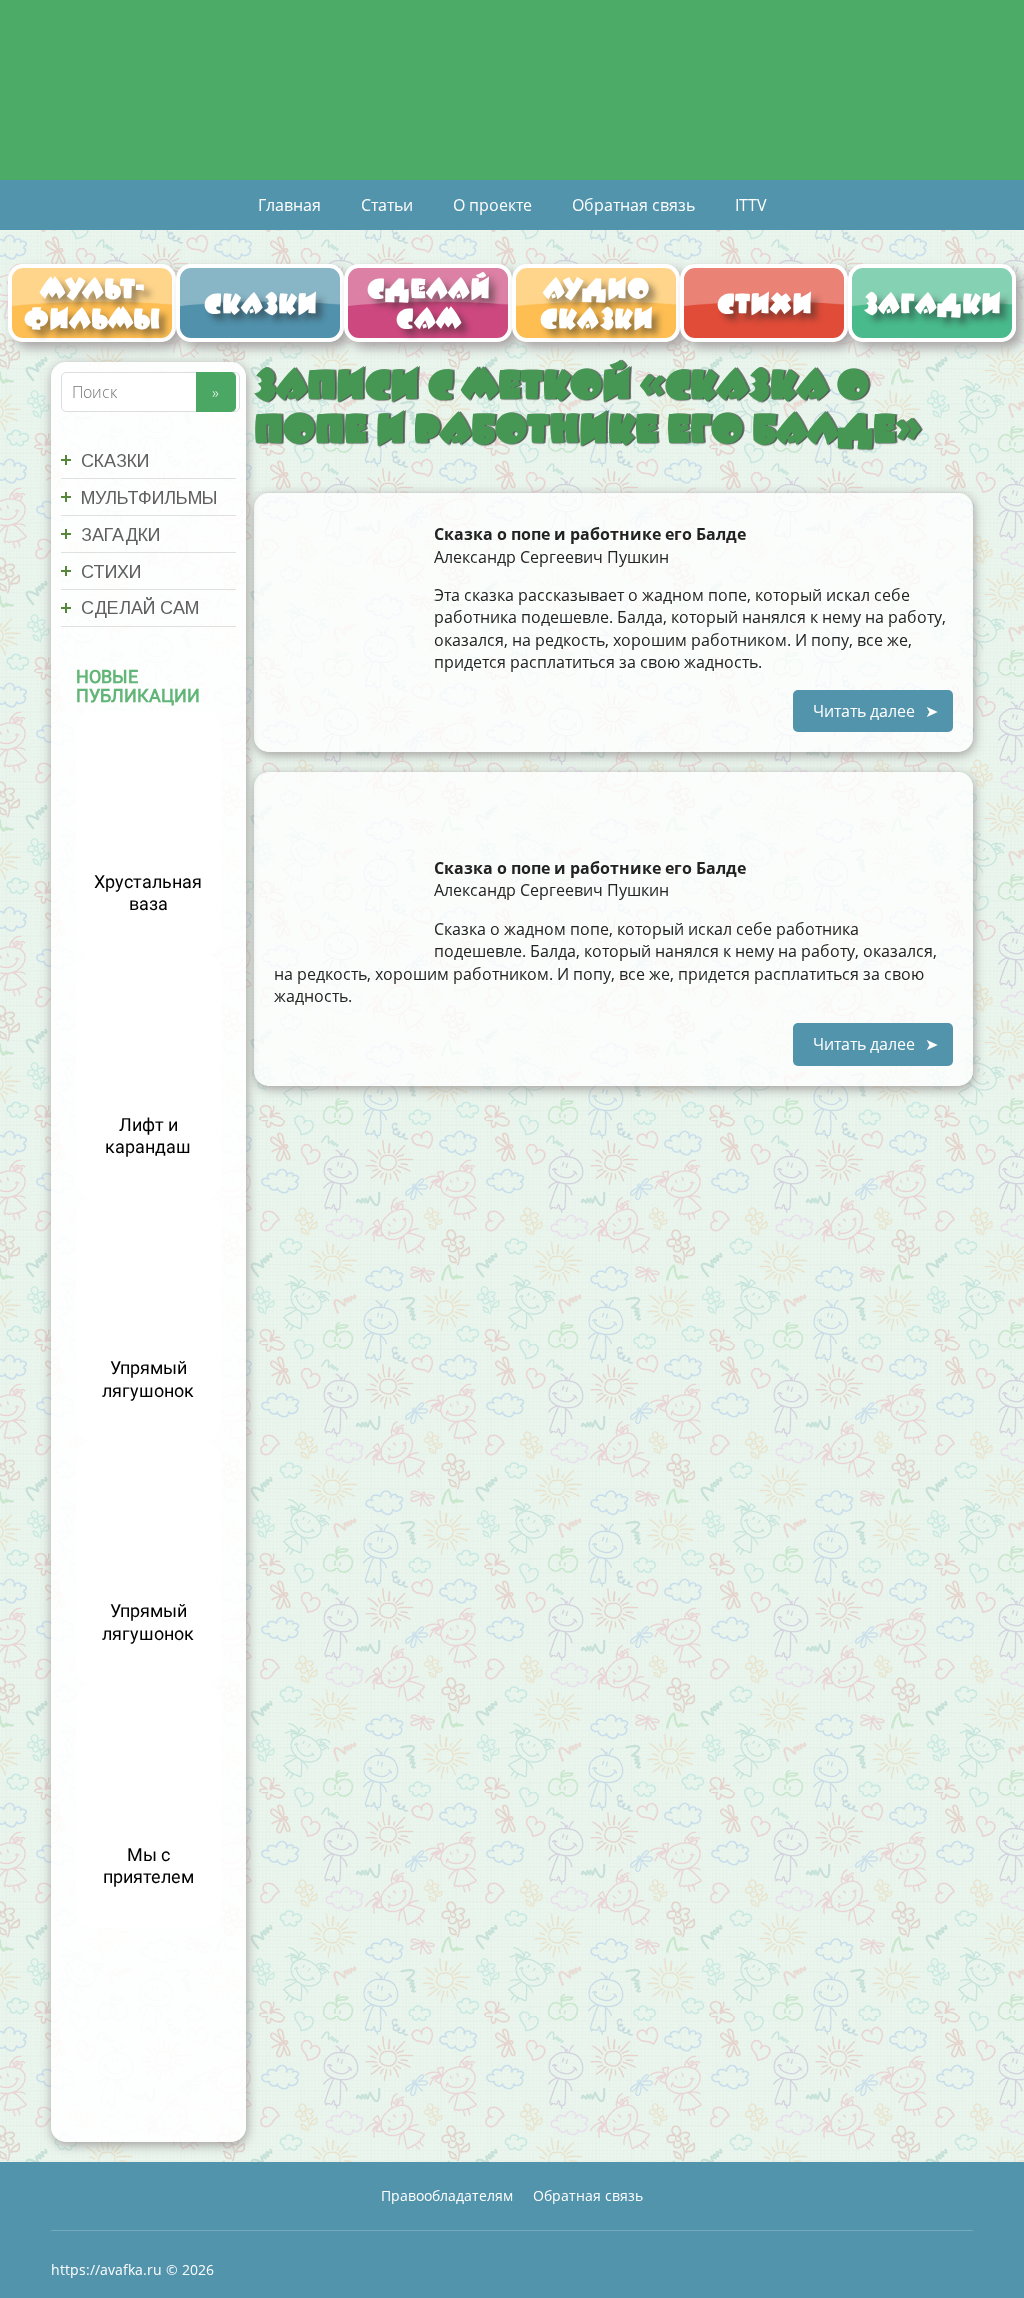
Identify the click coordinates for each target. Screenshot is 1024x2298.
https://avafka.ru (106, 2269)
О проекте (492, 205)
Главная (289, 205)
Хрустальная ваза (148, 893)
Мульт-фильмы (92, 303)
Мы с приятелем (148, 1866)
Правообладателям (447, 2195)
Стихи (764, 303)
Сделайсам (428, 303)
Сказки (260, 303)
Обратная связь (633, 205)
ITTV (751, 205)
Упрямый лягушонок (148, 1379)
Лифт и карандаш (148, 1136)
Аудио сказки (596, 303)
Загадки (932, 303)
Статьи (387, 205)
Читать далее (864, 711)
